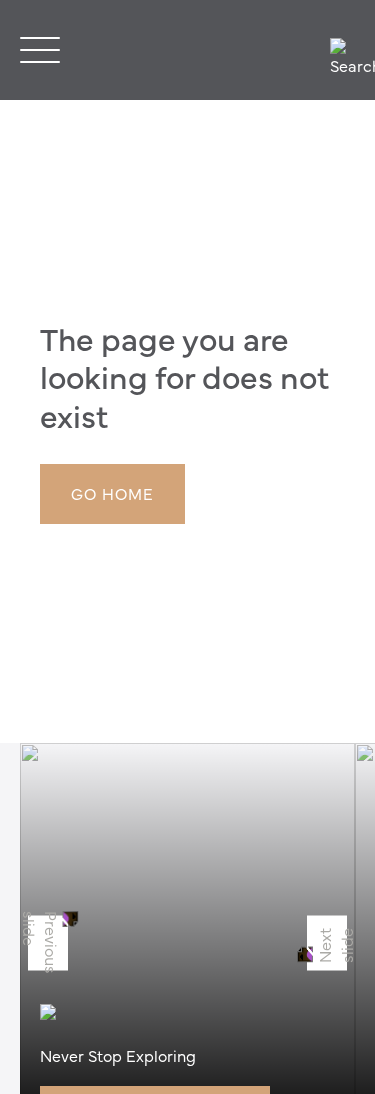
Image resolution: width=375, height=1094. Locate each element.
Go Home (112, 493)
